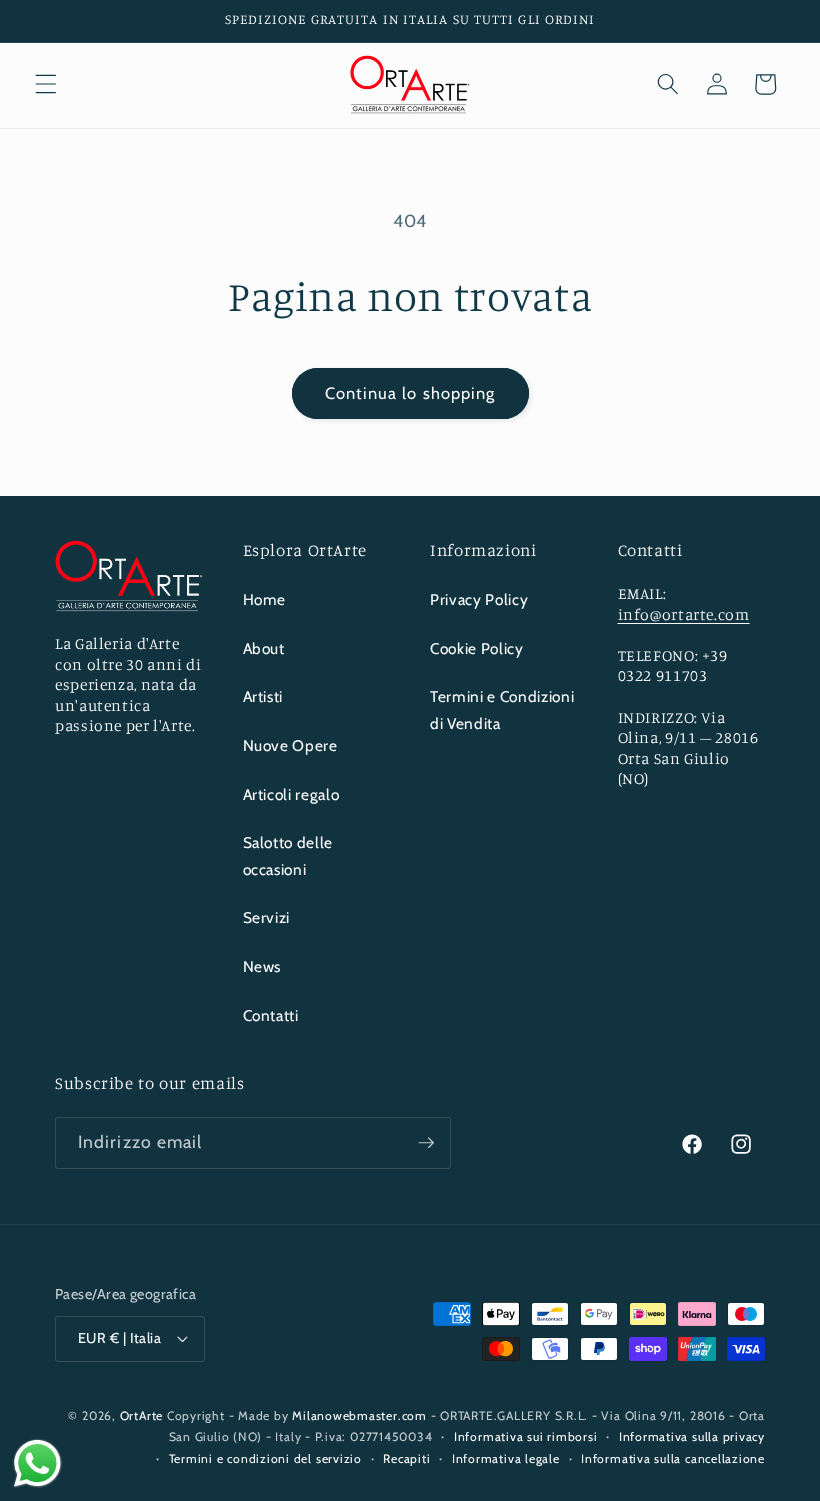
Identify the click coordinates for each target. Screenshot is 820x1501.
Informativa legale (506, 1458)
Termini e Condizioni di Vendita (502, 710)
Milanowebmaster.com (359, 1415)
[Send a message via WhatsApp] (37, 1463)
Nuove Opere (290, 745)
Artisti (263, 696)
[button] (46, 84)
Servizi (267, 917)
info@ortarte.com (684, 614)
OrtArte (141, 1415)
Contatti (271, 1015)
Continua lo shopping (410, 393)
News (262, 966)
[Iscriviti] (426, 1143)
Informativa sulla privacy (692, 1436)
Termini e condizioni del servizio (265, 1458)
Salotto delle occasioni (288, 856)
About (264, 648)
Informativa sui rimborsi (525, 1436)
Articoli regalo (291, 794)
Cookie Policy (477, 648)
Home (265, 599)
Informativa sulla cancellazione (673, 1458)
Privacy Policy (479, 599)
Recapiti (406, 1458)
